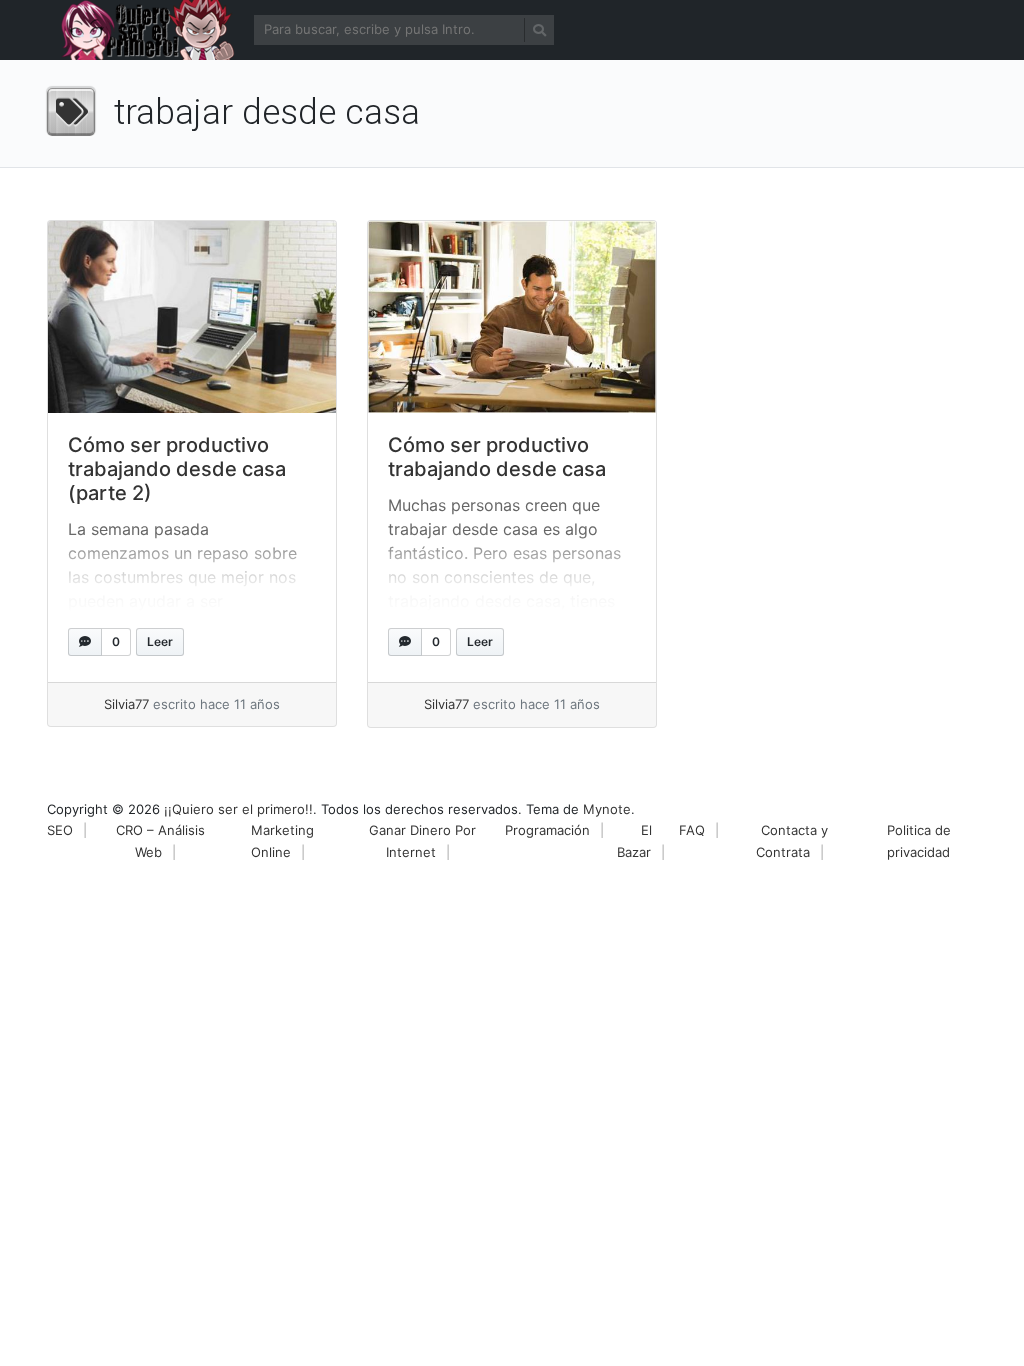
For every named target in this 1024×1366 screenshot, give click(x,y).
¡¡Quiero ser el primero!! (238, 809)
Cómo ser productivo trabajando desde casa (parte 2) (177, 469)
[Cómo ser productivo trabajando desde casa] (512, 317)
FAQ (692, 830)
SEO (60, 830)
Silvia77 (126, 704)
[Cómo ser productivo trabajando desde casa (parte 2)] (192, 317)
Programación (547, 830)
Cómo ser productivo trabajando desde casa (497, 457)
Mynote (607, 809)
